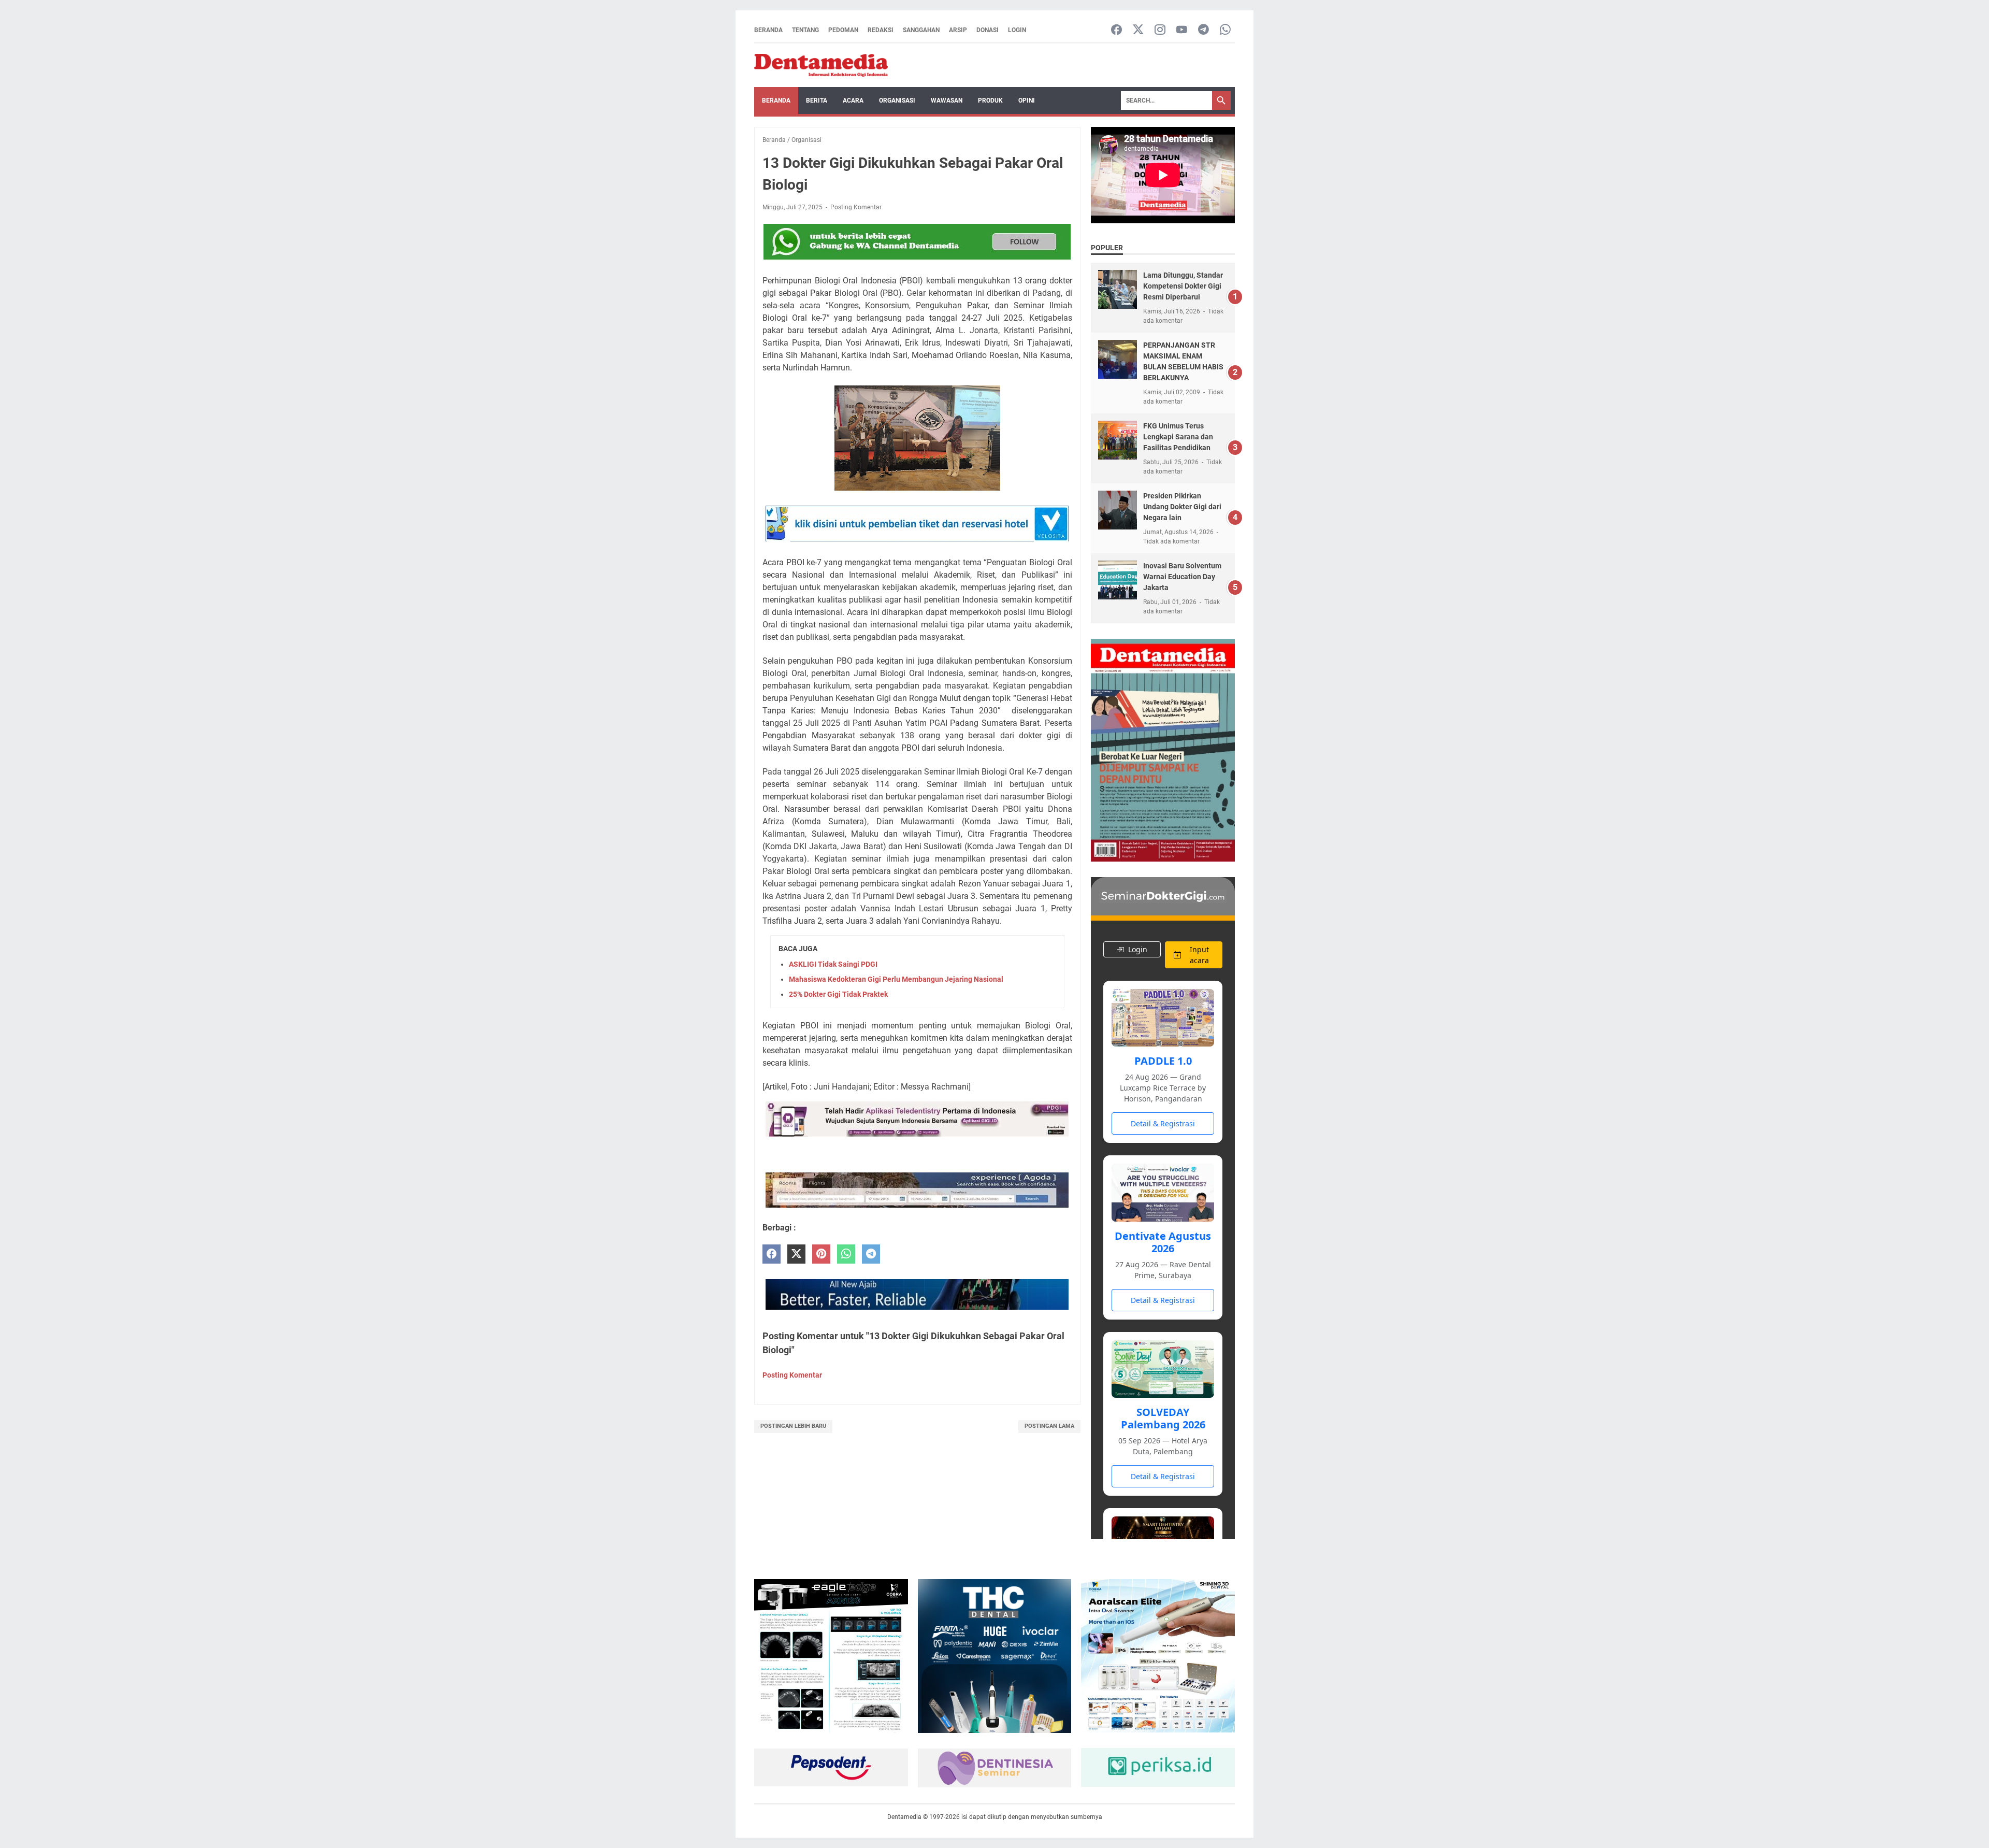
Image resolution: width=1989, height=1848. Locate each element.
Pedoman (843, 30)
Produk (990, 101)
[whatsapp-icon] (1225, 30)
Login (1017, 30)
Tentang (805, 30)
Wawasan (947, 101)
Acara (853, 101)
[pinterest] (821, 1254)
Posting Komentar (856, 207)
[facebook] (772, 1254)
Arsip (958, 30)
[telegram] (871, 1254)
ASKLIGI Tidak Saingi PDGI (833, 964)
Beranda (768, 30)
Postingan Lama (1049, 1426)
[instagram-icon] (1160, 30)
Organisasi (897, 101)
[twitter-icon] (1138, 30)
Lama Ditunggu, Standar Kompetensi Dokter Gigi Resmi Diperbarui (1183, 286)
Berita (817, 101)
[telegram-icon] (1204, 30)
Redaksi (881, 30)
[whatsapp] (846, 1254)
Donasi (988, 30)
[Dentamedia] (821, 65)
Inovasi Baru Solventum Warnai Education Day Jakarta (1182, 577)
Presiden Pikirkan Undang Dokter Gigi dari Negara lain (1182, 507)
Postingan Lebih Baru (793, 1426)
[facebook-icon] (1116, 30)
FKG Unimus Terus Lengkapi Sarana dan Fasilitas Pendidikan (1178, 437)
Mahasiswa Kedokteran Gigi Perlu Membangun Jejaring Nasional (896, 979)
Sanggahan (921, 30)
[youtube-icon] (1182, 30)
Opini (1027, 101)
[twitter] (796, 1254)
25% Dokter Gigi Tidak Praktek (838, 994)
